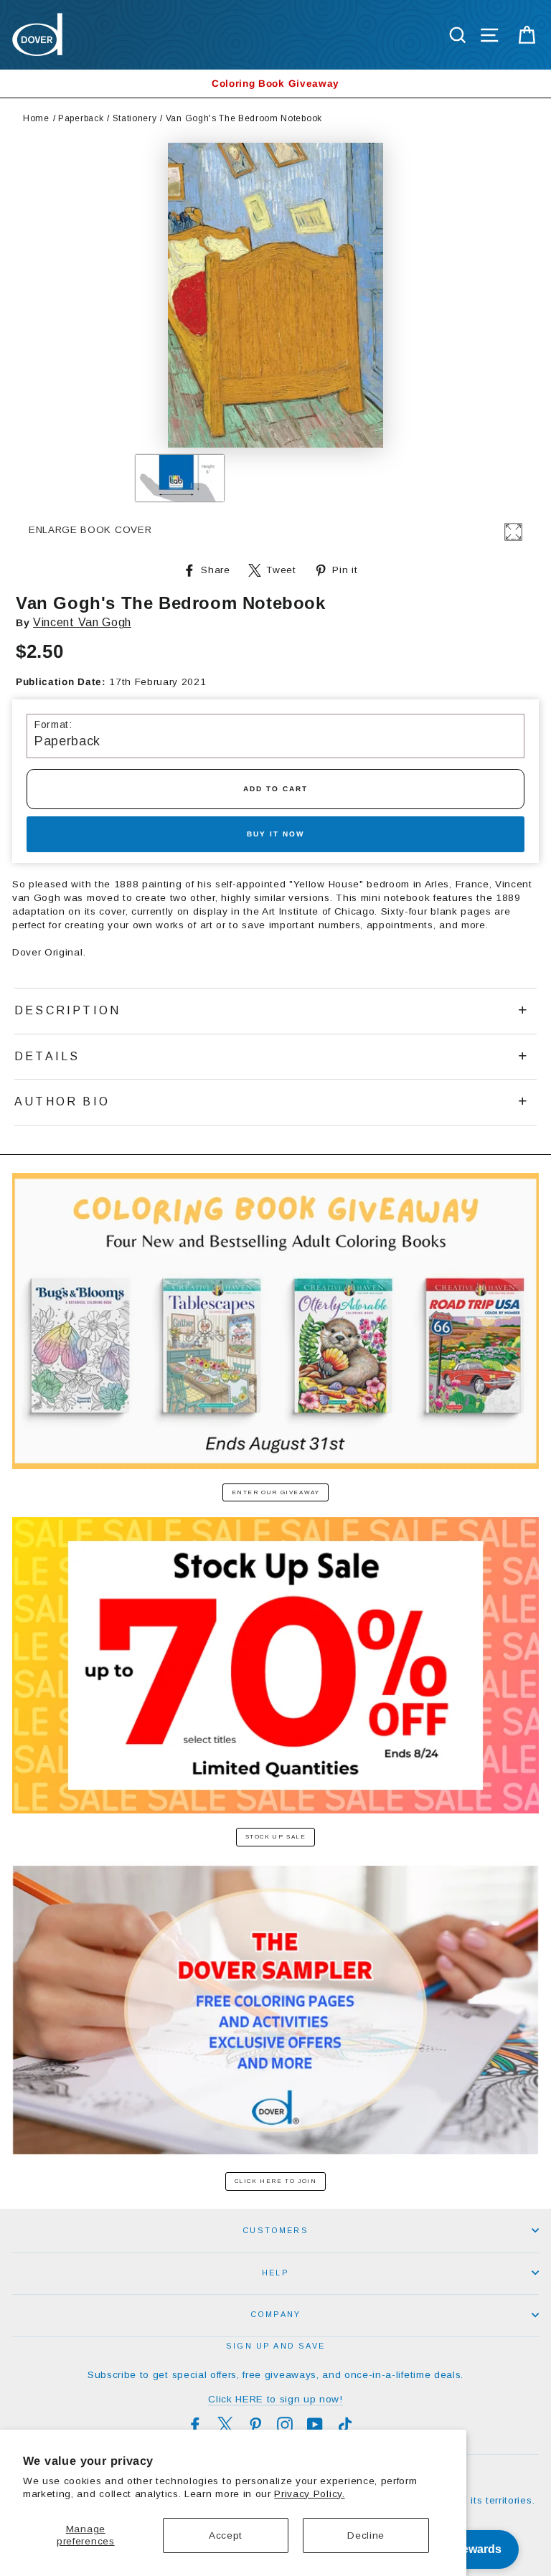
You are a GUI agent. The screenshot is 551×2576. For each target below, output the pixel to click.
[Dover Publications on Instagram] (285, 2425)
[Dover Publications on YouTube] (315, 2425)
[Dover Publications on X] (225, 2425)
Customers (275, 2230)
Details (47, 1056)
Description (67, 1010)
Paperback (81, 118)
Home (36, 118)
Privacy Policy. (309, 2494)
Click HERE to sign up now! (275, 2399)
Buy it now (275, 834)
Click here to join (276, 2181)
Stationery (135, 118)
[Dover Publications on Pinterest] (255, 2425)
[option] (275, 84)
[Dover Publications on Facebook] (195, 2425)
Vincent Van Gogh (82, 622)
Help (275, 2273)
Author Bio (62, 1101)
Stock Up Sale (276, 1837)
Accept (226, 2535)
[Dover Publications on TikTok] (345, 2425)
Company (275, 2314)
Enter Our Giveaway (276, 1492)
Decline (366, 2535)
